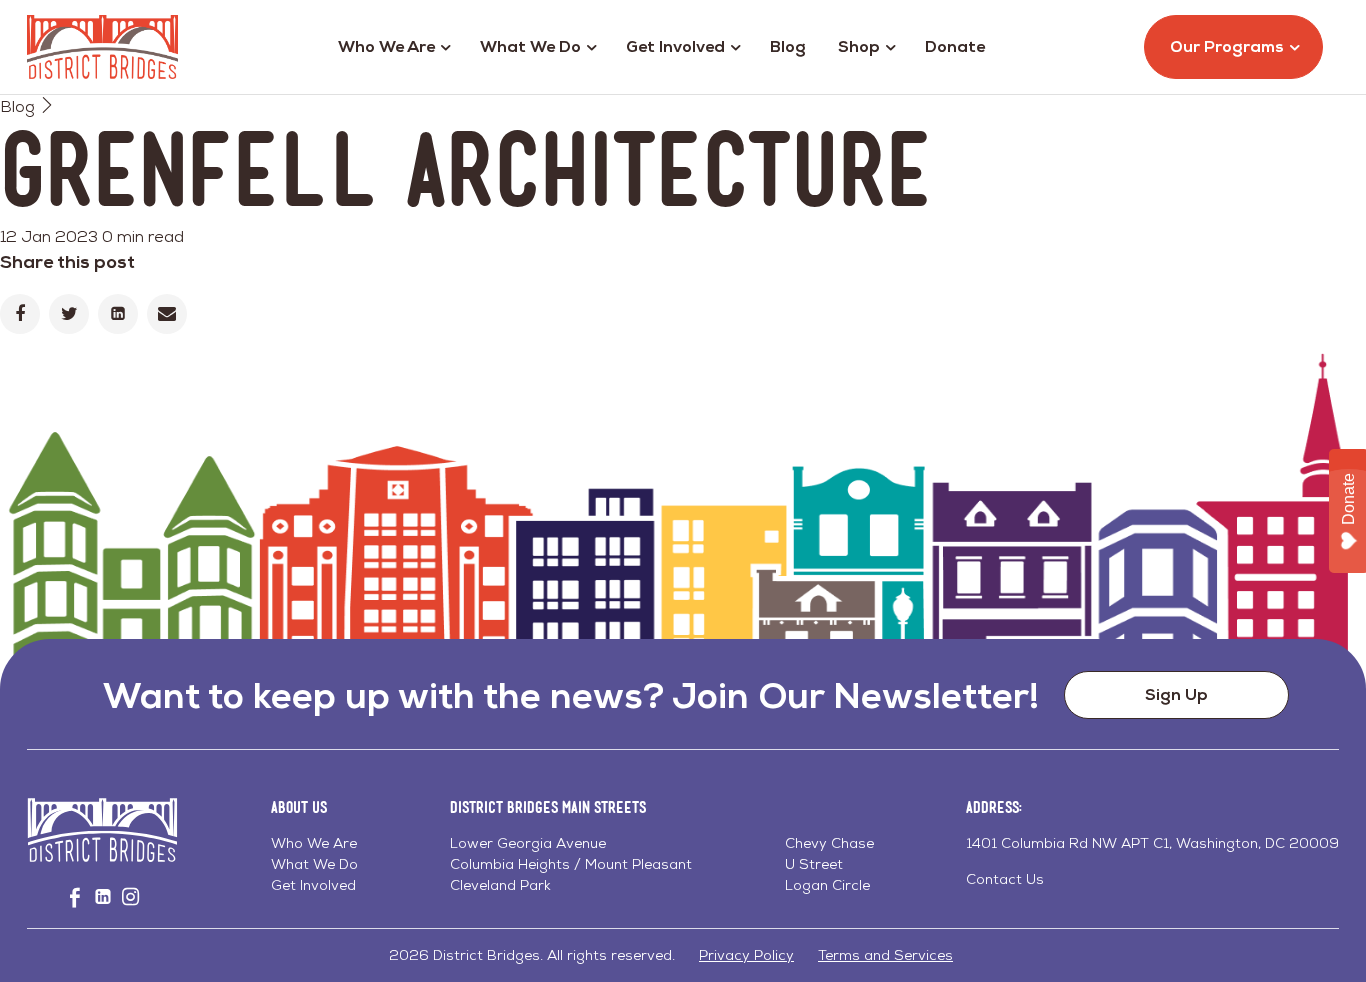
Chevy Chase (829, 843)
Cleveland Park (500, 885)
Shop (859, 46)
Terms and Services (885, 955)
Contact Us (1005, 879)
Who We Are (386, 46)
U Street (814, 864)
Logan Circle (827, 885)
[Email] (167, 314)
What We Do (530, 46)
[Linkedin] (118, 314)
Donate (955, 46)
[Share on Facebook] (20, 314)
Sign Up (1176, 694)
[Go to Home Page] (102, 47)
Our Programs (1227, 46)
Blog (788, 46)
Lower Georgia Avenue (528, 843)
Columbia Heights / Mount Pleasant (571, 864)
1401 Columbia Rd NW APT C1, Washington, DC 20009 (1152, 843)
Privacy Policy (746, 955)
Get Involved (675, 46)
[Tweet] (69, 314)
